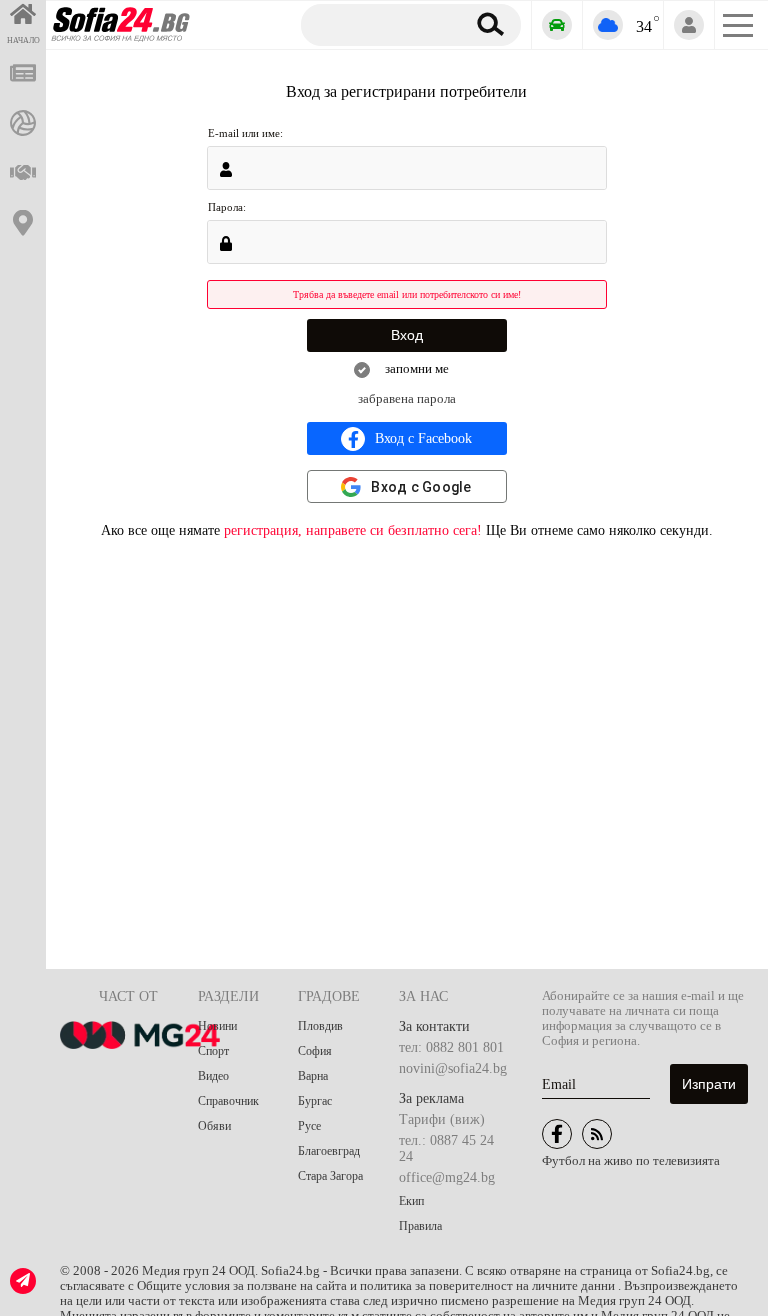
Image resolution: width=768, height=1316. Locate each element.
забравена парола (407, 399)
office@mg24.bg (447, 1177)
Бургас (315, 1101)
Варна (313, 1076)
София (315, 1051)
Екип (411, 1201)
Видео (213, 1076)
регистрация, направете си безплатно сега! (353, 530)
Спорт (213, 1051)
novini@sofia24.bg (453, 1068)
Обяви (214, 1126)
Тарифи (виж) (442, 1119)
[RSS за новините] (597, 1134)
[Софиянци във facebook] (557, 1134)
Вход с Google (421, 487)
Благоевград (329, 1151)
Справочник (228, 1101)
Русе (309, 1126)
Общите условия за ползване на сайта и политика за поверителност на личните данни (377, 1286)
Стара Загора (330, 1176)
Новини (217, 1026)
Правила (420, 1226)
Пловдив (320, 1026)
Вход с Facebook (423, 438)
